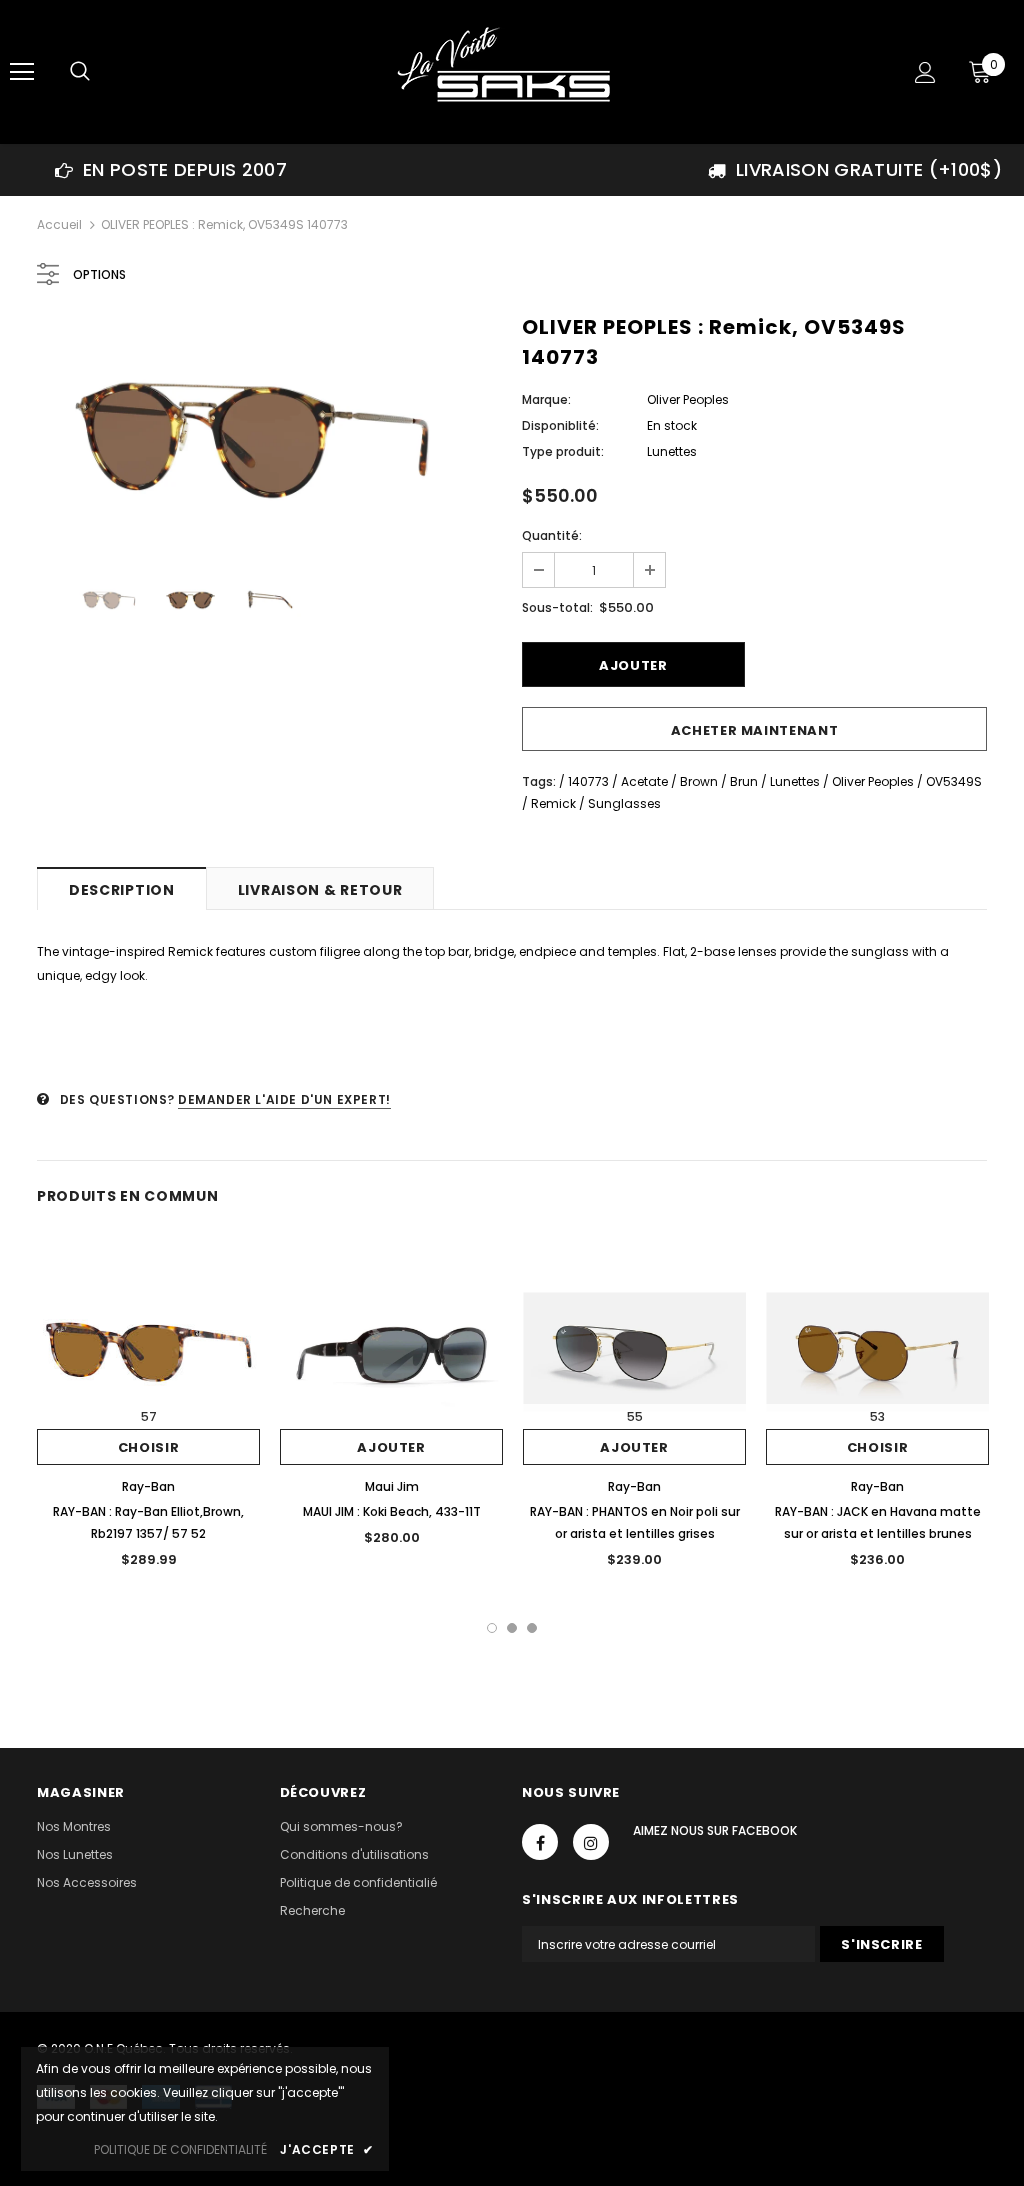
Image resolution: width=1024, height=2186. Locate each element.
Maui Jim (392, 1486)
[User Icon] (925, 72)
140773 (588, 781)
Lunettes (795, 781)
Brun (744, 781)
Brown (699, 781)
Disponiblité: (560, 425)
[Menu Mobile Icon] (22, 72)
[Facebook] (540, 1842)
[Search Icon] (80, 72)
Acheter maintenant (755, 730)
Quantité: (552, 535)
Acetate (644, 781)
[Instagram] (591, 1842)
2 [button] (512, 1628)
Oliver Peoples (688, 399)
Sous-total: (557, 607)
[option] (171, 170)
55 (635, 1416)
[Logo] (510, 71)
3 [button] (532, 1628)
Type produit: (563, 451)
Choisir (149, 1447)
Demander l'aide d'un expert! (284, 1099)
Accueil (59, 224)
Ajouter (391, 1447)
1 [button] (492, 1628)
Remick (553, 803)
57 (149, 1416)
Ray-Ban (148, 1486)
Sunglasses (624, 803)
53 (877, 1416)
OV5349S (954, 781)
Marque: (546, 399)
